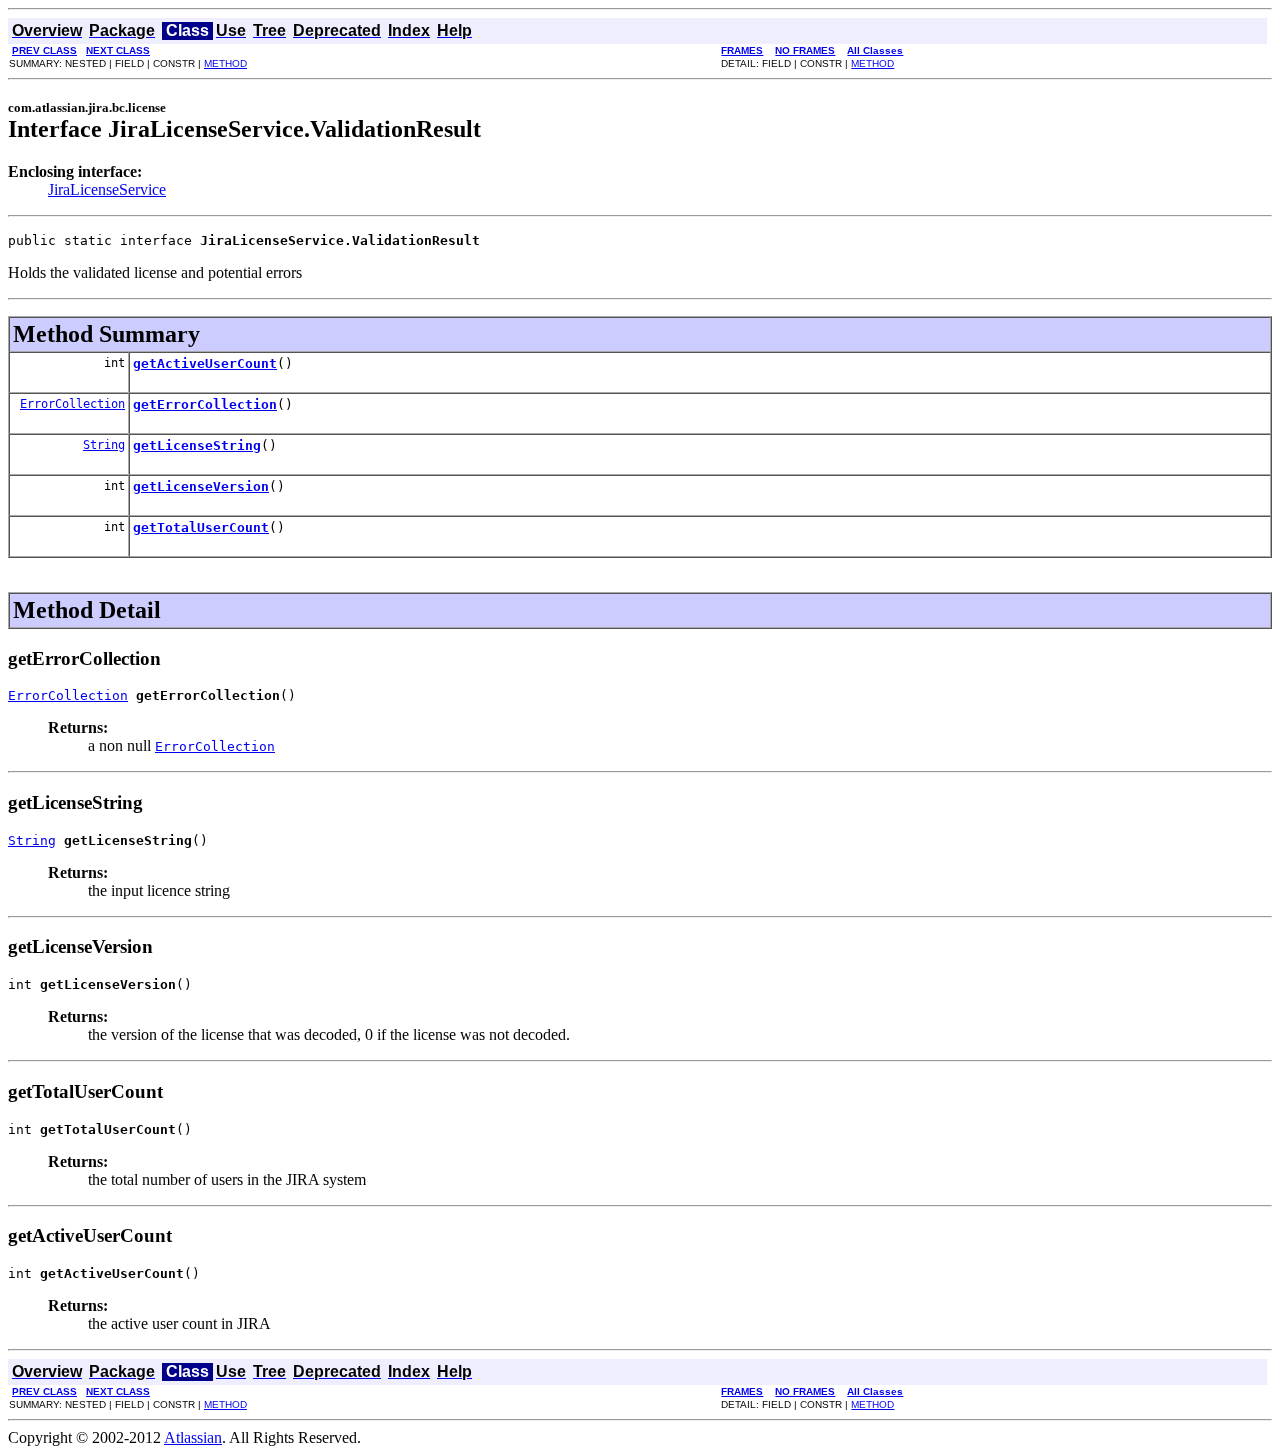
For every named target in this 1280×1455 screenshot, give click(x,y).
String (104, 445)
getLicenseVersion (201, 486)
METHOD (225, 63)
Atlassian (193, 1437)
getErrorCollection (205, 404)
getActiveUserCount (205, 363)
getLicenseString (197, 445)
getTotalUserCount (201, 527)
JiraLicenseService (107, 189)
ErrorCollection (72, 404)
